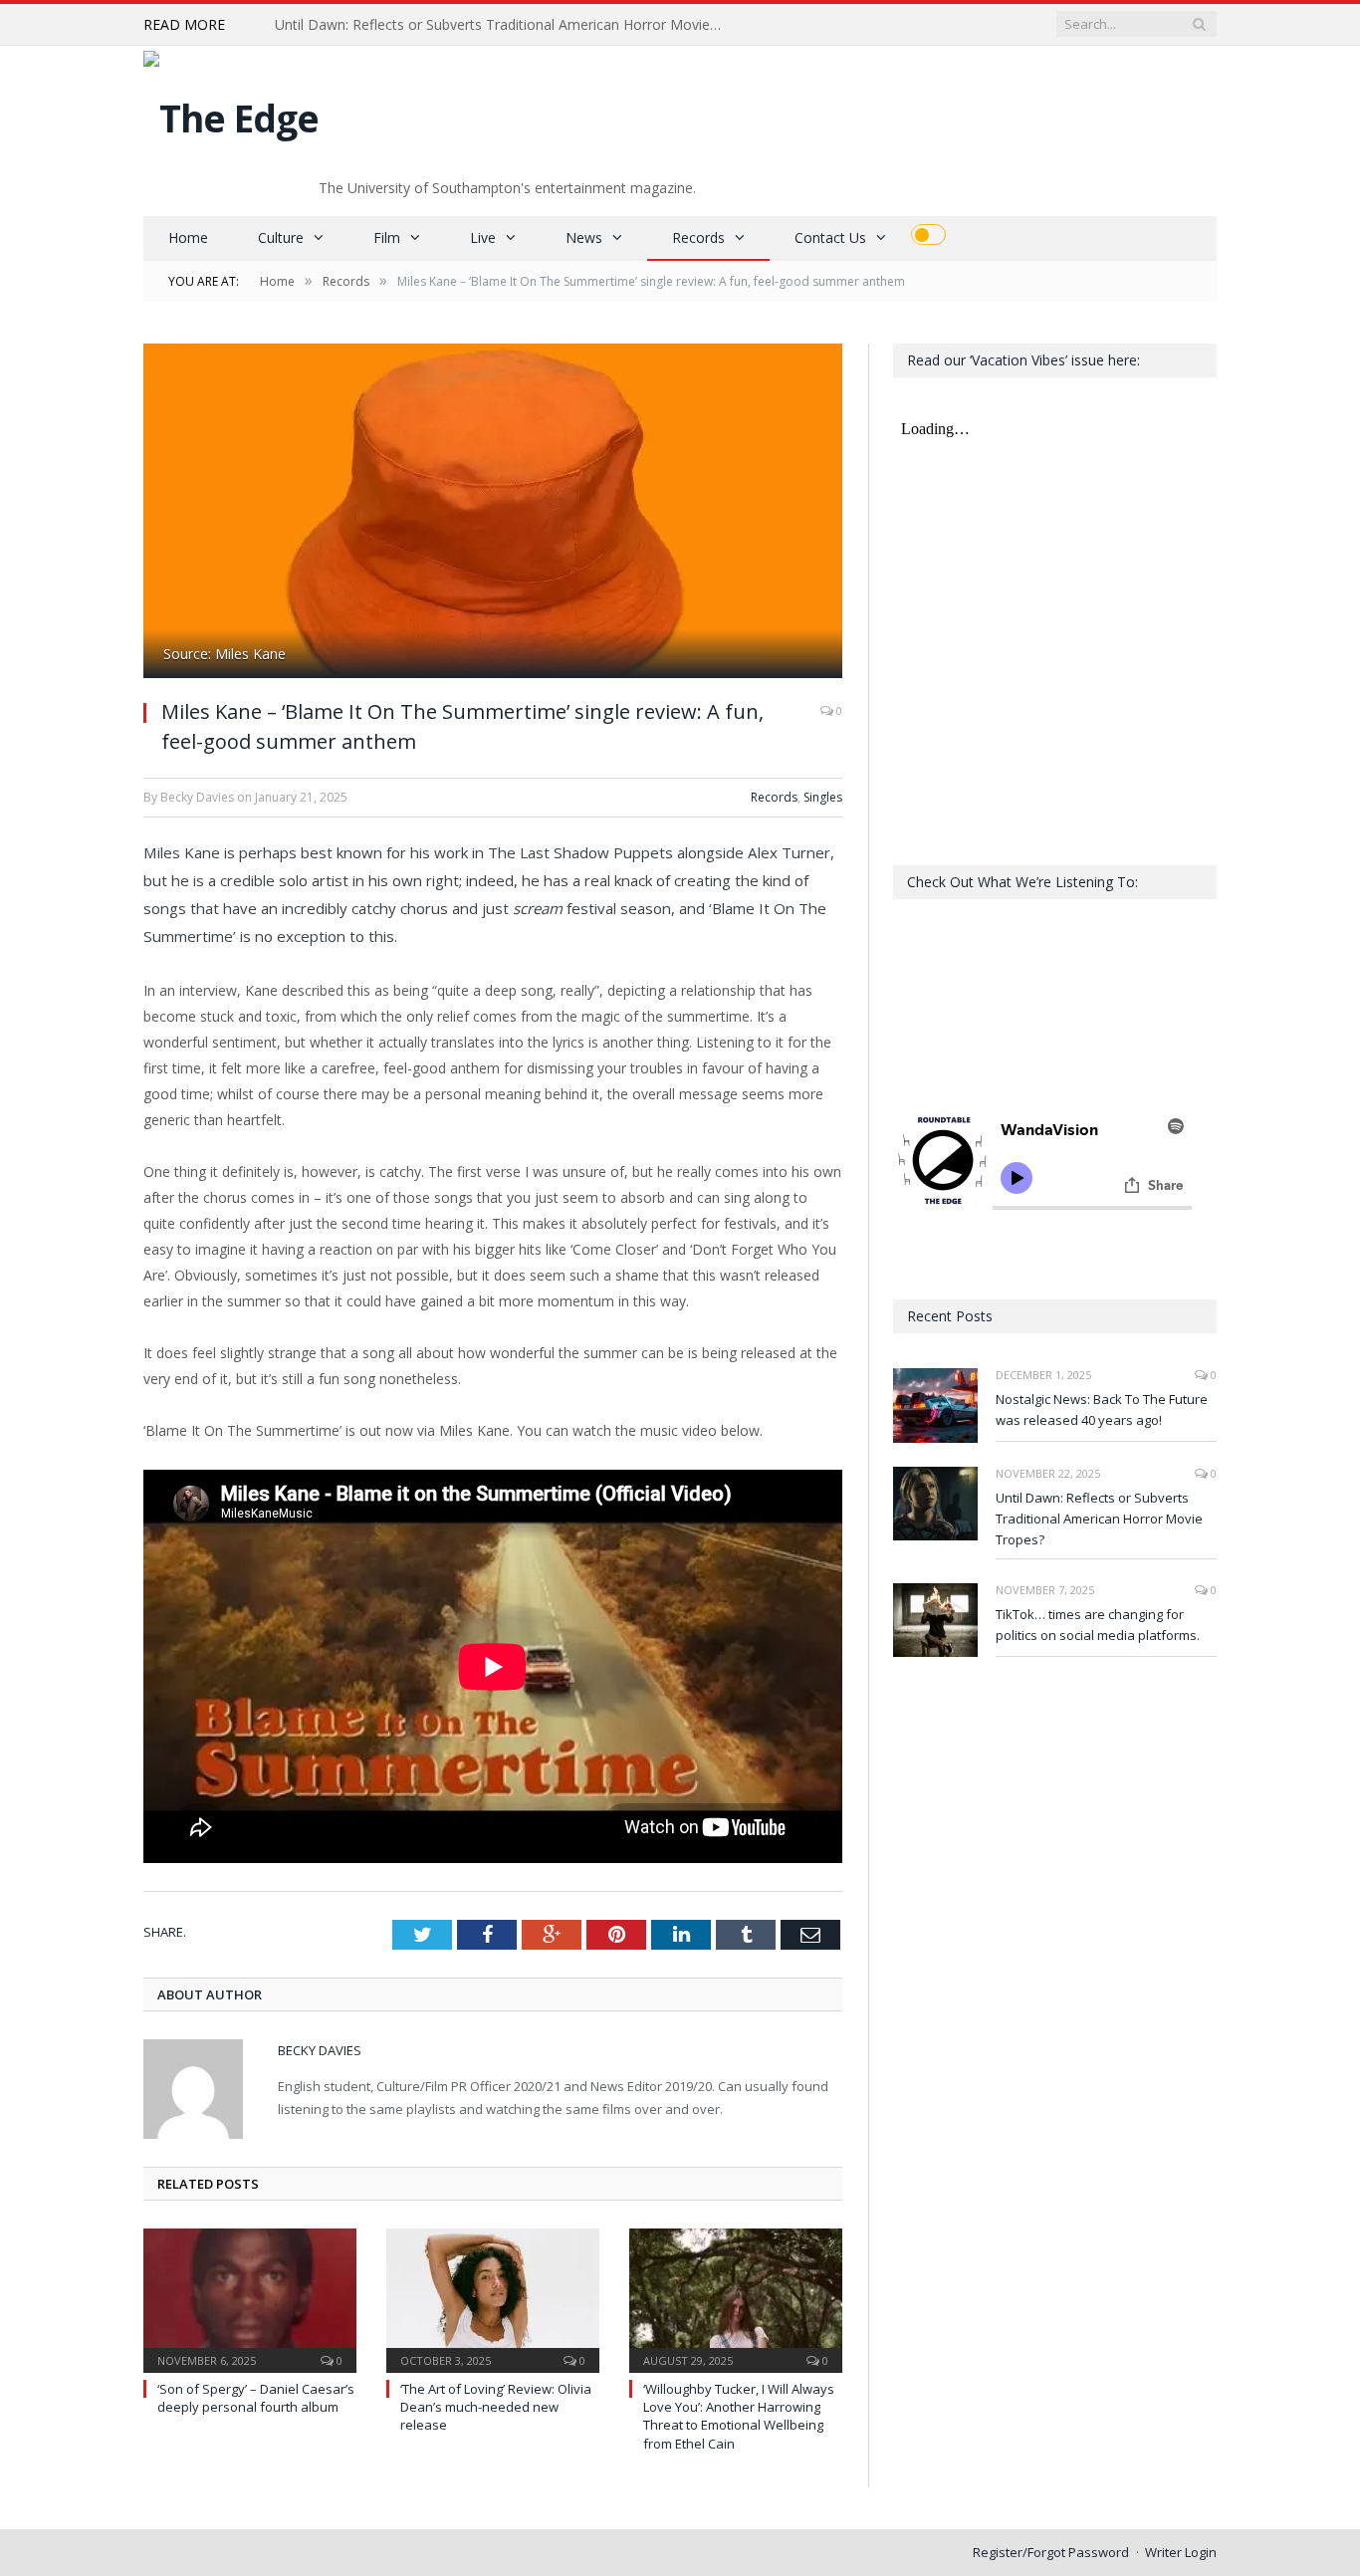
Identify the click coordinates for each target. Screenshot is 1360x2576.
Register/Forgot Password (1051, 2552)
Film (387, 237)
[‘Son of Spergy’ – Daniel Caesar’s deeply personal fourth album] (250, 2298)
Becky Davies (320, 2050)
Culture (281, 237)
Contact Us (830, 237)
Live (483, 237)
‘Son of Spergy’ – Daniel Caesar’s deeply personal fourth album (256, 2398)
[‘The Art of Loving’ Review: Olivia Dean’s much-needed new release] (493, 2298)
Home (188, 237)
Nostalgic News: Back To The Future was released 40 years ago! (1102, 1409)
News (584, 237)
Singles (823, 797)
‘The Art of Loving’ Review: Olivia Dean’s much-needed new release (496, 2407)
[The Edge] (231, 113)
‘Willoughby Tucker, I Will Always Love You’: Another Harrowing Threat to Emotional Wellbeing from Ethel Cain (739, 2416)
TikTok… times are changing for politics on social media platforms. (1098, 1625)
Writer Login (1181, 2552)
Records (698, 237)
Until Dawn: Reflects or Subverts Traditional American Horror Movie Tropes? (504, 25)
